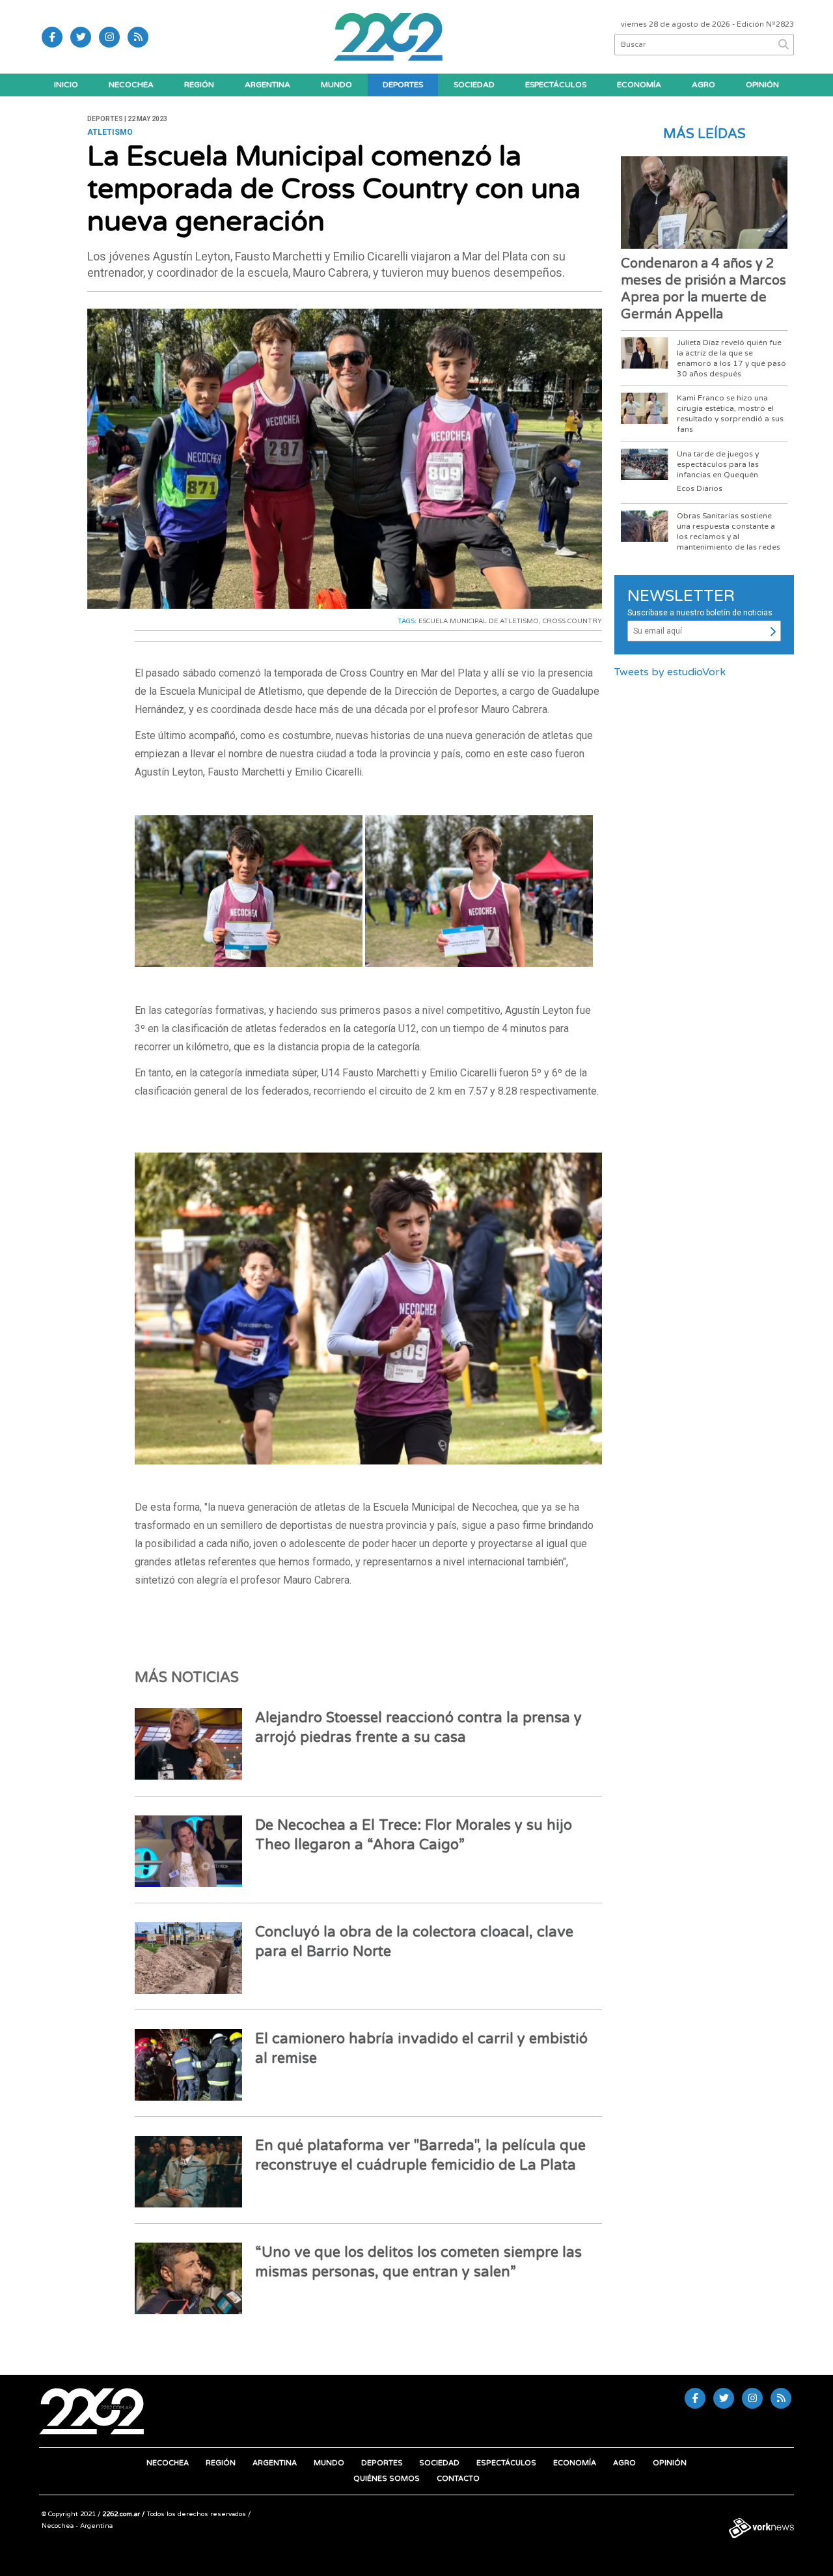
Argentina (267, 85)
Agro (703, 85)
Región (199, 85)
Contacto (458, 2479)
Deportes (403, 85)
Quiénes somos (387, 2479)
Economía (639, 85)
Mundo (336, 85)
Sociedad (474, 85)
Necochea (131, 85)
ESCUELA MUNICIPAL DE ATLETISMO (479, 621)
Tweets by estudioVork (670, 672)
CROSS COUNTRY (572, 621)
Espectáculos (556, 85)
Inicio (66, 85)
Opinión (762, 85)
